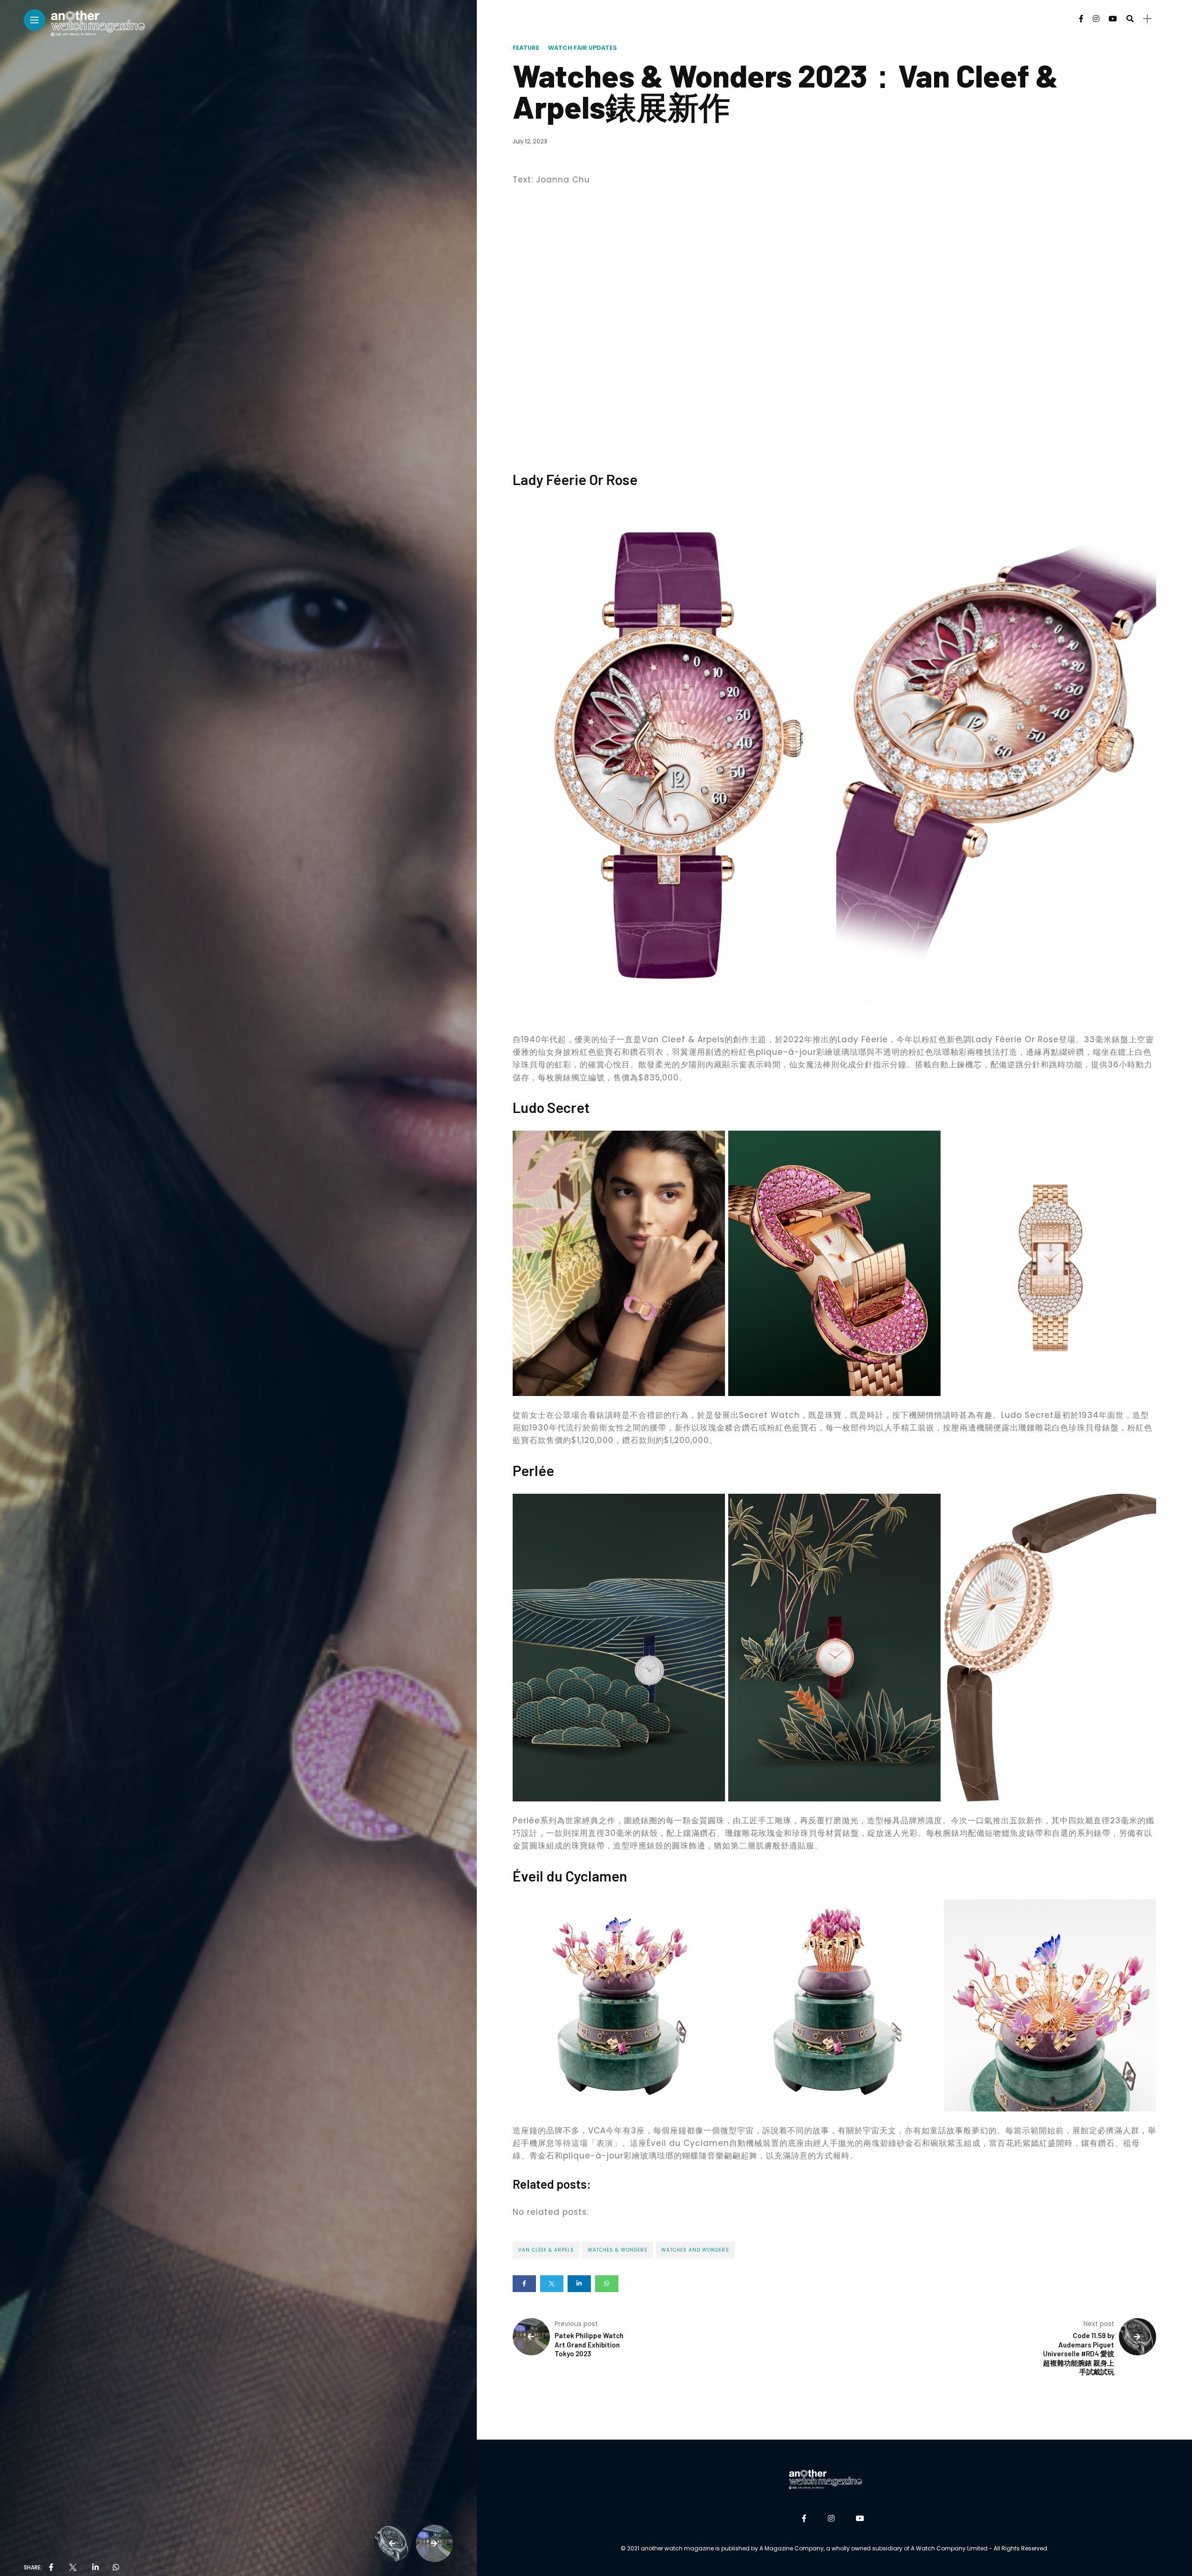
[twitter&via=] (73, 2568)
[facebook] (51, 2568)
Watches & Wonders (618, 2250)
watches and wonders (695, 2250)
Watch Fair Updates (582, 48)
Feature (526, 48)
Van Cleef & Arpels (546, 2250)
